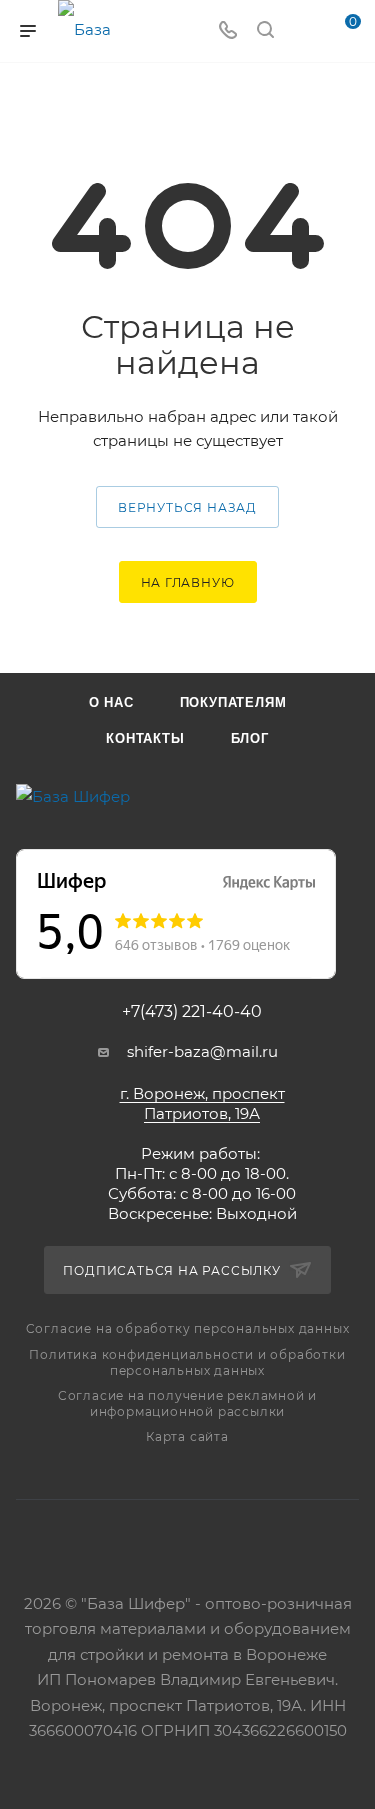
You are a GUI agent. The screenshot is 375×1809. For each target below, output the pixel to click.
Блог (250, 738)
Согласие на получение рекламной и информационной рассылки (187, 1403)
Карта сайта (187, 1436)
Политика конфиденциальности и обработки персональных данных (187, 1362)
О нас (111, 702)
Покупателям (233, 702)
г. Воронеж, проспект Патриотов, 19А (202, 1103)
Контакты (145, 738)
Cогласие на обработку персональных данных (188, 1328)
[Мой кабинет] (303, 31)
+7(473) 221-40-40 (192, 1012)
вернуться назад (187, 507)
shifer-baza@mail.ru (202, 1051)
